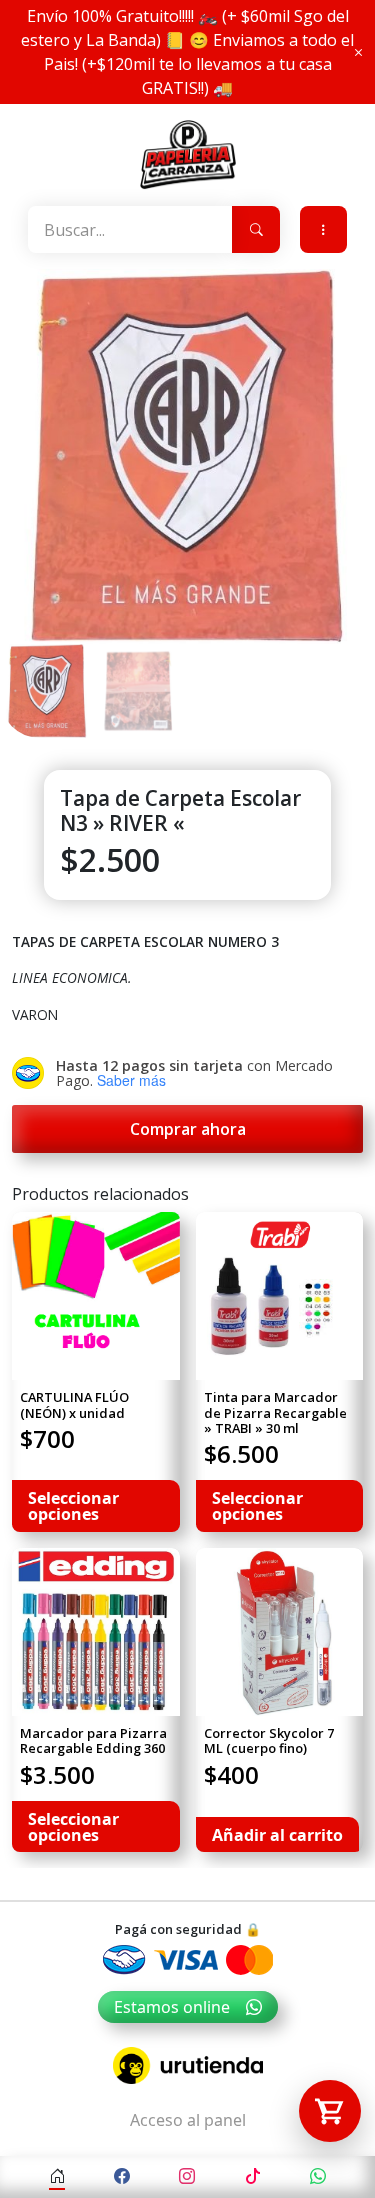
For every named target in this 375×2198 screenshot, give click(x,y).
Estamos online (172, 2007)
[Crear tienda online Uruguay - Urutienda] (187, 2065)
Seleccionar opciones (73, 1506)
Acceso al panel (188, 2120)
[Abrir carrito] (330, 2111)
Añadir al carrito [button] (277, 1835)
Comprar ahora (188, 1129)
